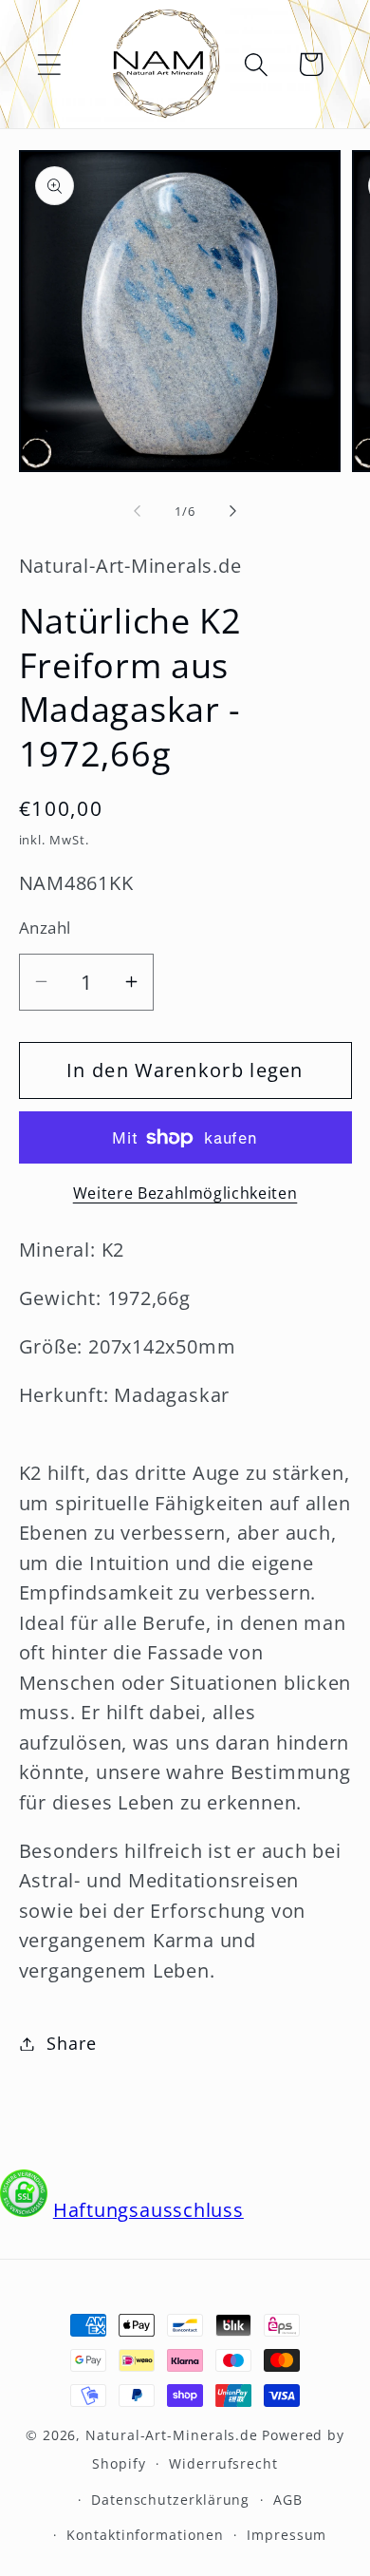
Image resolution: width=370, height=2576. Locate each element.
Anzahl (45, 928)
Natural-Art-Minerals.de (172, 2435)
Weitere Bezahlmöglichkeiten (185, 1193)
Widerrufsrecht (223, 2463)
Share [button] (71, 2043)
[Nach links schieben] (137, 511)
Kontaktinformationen (145, 2535)
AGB (288, 2500)
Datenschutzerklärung (170, 2500)
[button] (49, 64)
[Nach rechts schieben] (233, 511)
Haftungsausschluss (148, 2210)
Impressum (287, 2535)
